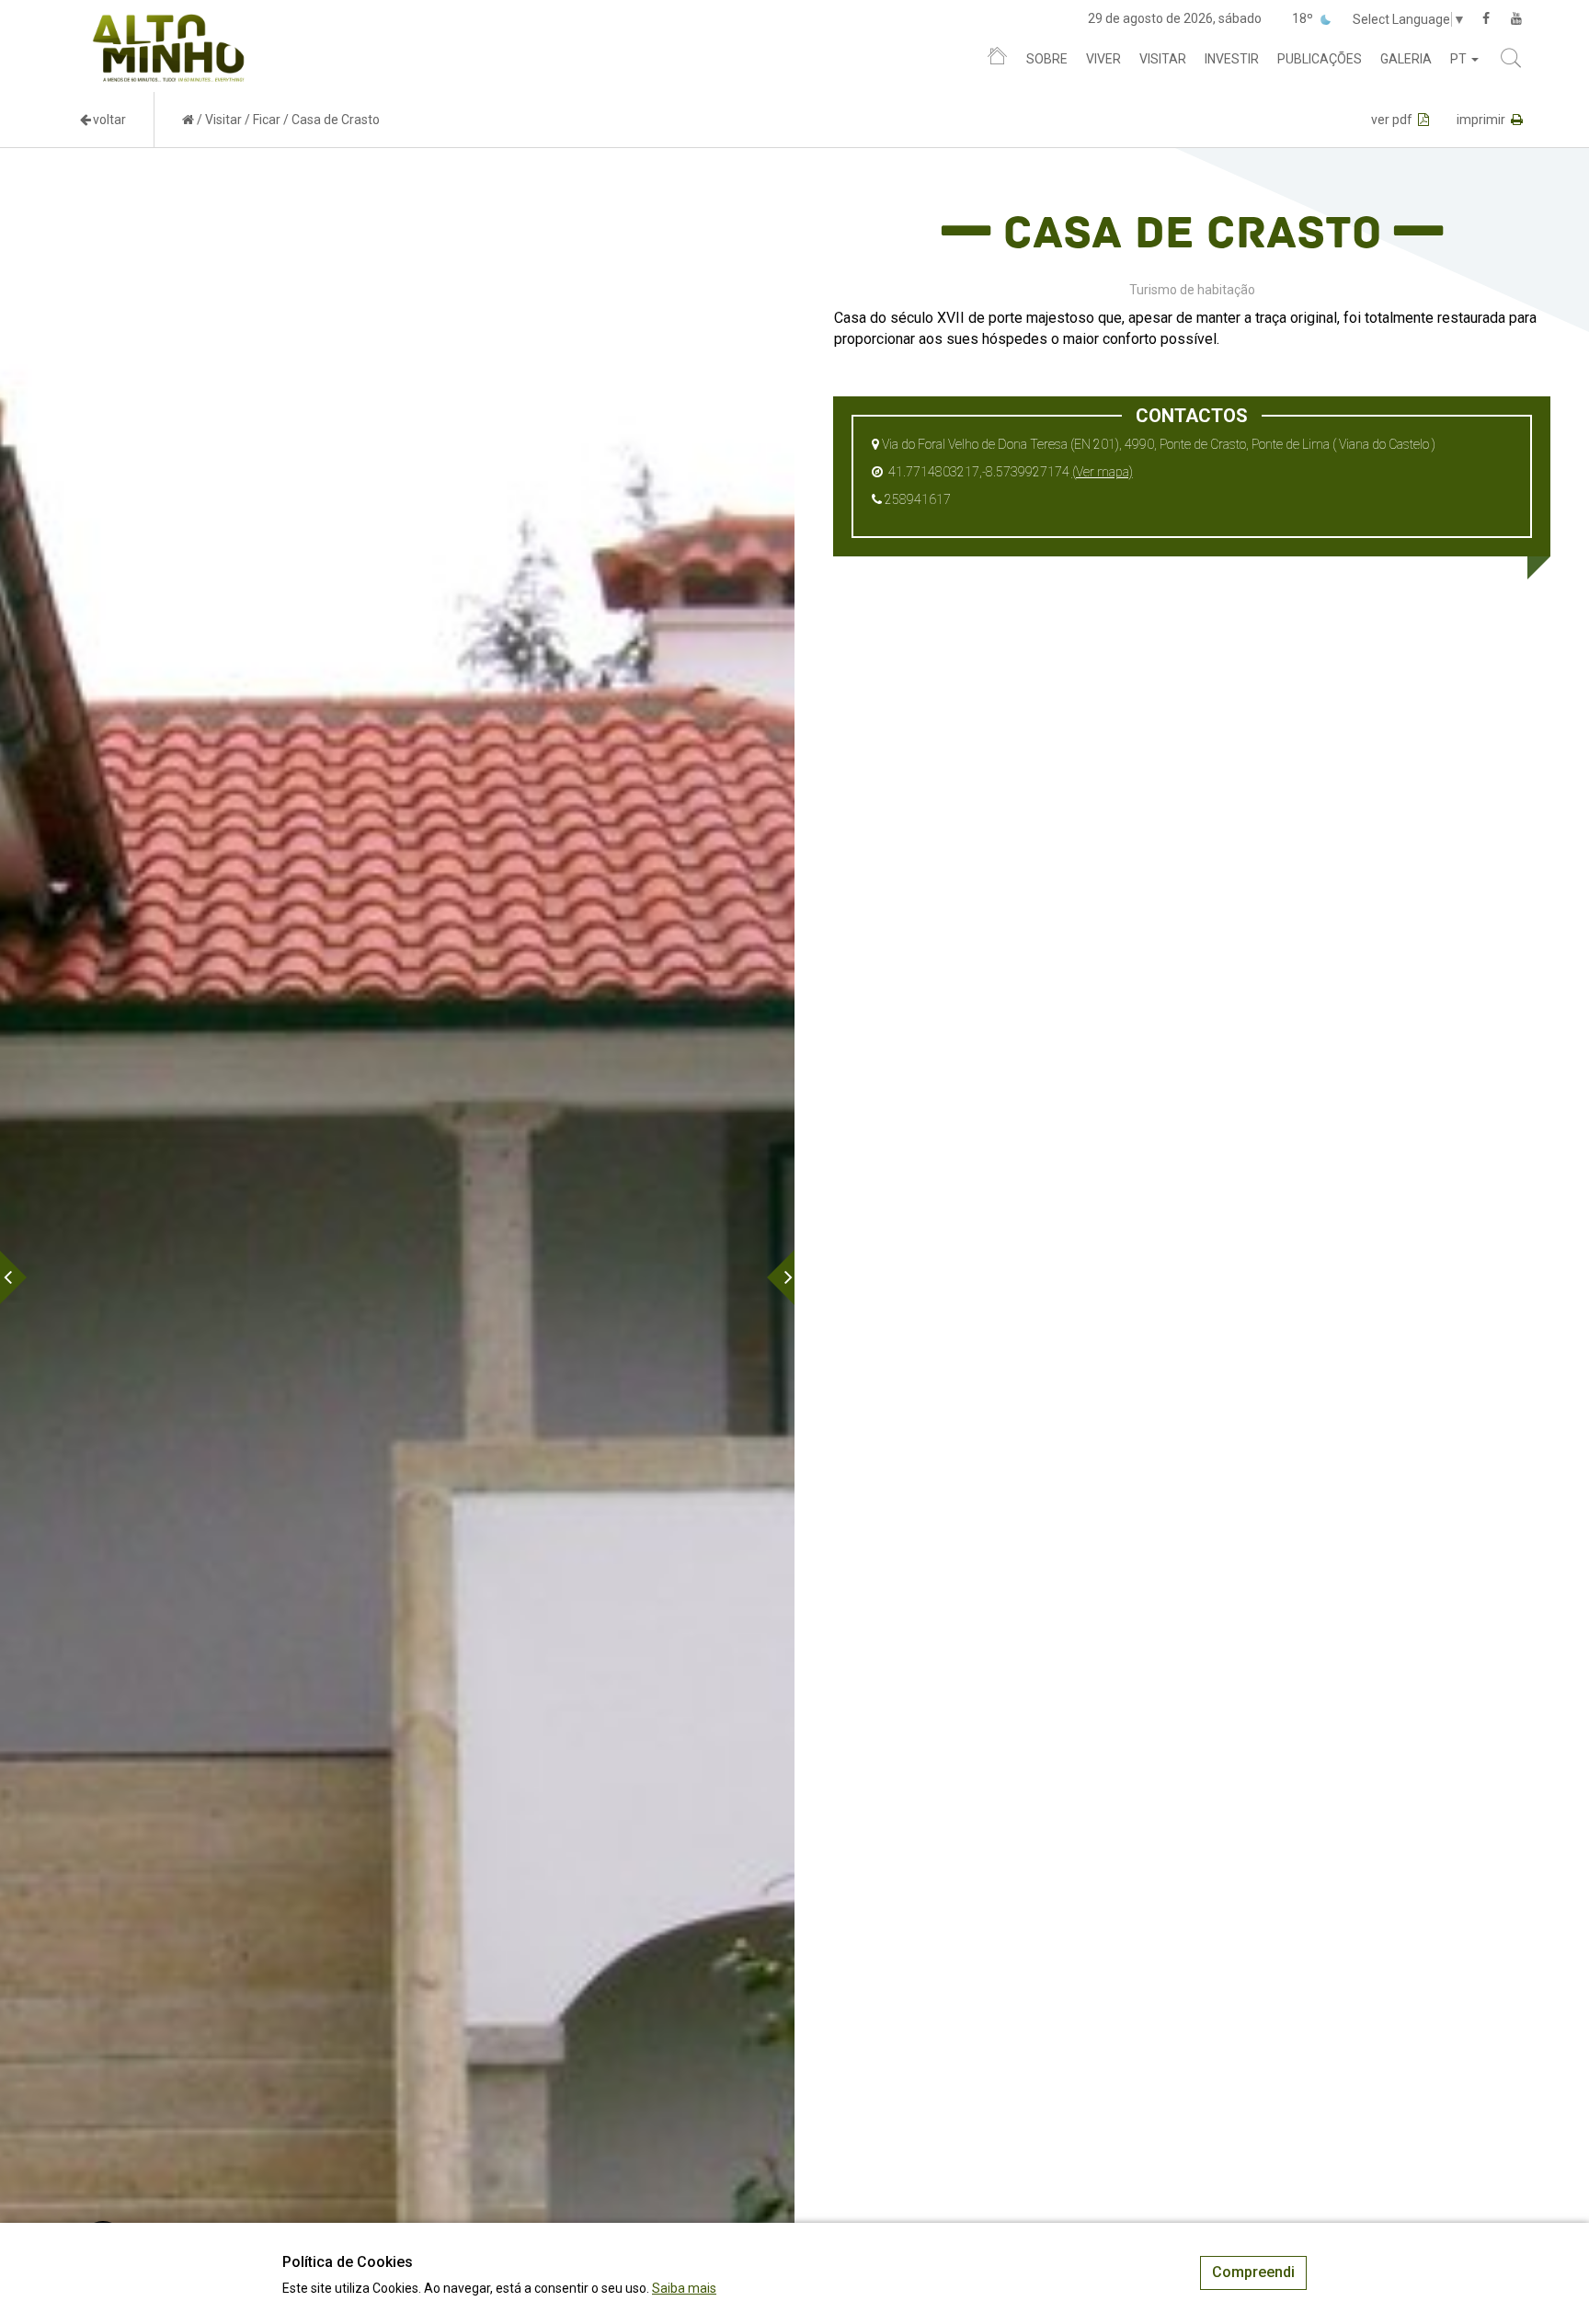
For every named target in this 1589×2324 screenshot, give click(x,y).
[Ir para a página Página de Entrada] (188, 120)
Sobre (1047, 59)
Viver (1103, 59)
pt (1460, 59)
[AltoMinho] (169, 23)
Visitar (1163, 59)
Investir (1232, 59)
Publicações (1320, 59)
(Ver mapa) (1103, 472)
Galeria (1406, 59)
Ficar (267, 120)
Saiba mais (684, 2288)
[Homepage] (997, 60)
